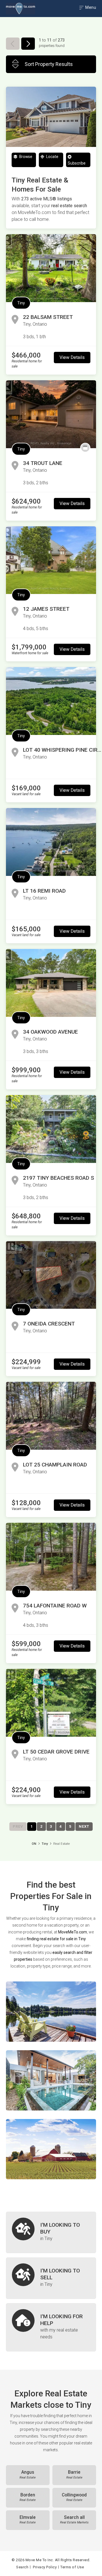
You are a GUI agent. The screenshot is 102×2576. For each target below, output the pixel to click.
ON (34, 1844)
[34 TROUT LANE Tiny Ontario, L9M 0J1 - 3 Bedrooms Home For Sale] (51, 414)
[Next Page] (28, 44)
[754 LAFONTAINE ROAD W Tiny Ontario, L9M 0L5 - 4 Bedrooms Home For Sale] (51, 1557)
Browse (25, 157)
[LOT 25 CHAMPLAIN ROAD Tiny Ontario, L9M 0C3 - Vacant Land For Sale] (51, 1416)
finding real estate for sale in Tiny (56, 1939)
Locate (52, 157)
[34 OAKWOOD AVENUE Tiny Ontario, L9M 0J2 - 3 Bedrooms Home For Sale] (51, 983)
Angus (28, 2475)
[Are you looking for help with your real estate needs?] (51, 2327)
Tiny (21, 303)
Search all (74, 2520)
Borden (28, 2497)
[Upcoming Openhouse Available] (85, 448)
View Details (72, 357)
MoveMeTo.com (73, 1932)
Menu (90, 7)
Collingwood (74, 2497)
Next (84, 1826)
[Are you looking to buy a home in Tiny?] (51, 2232)
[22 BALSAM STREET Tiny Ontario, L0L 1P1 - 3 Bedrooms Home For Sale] (51, 268)
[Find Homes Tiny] (51, 2012)
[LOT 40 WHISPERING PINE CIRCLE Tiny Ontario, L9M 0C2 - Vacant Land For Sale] (51, 701)
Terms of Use (72, 2567)
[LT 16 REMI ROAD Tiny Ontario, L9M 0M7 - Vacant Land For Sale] (51, 842)
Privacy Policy (45, 2567)
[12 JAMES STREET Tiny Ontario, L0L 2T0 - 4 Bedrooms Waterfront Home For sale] (51, 560)
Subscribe (77, 163)
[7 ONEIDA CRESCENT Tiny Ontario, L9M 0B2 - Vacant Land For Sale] (51, 1275)
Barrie (74, 2475)
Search (22, 2567)
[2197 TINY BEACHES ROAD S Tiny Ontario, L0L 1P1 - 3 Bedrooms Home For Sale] (51, 1129)
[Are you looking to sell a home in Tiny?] (51, 2278)
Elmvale (28, 2520)
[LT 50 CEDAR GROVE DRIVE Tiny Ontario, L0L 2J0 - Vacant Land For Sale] (51, 1703)
